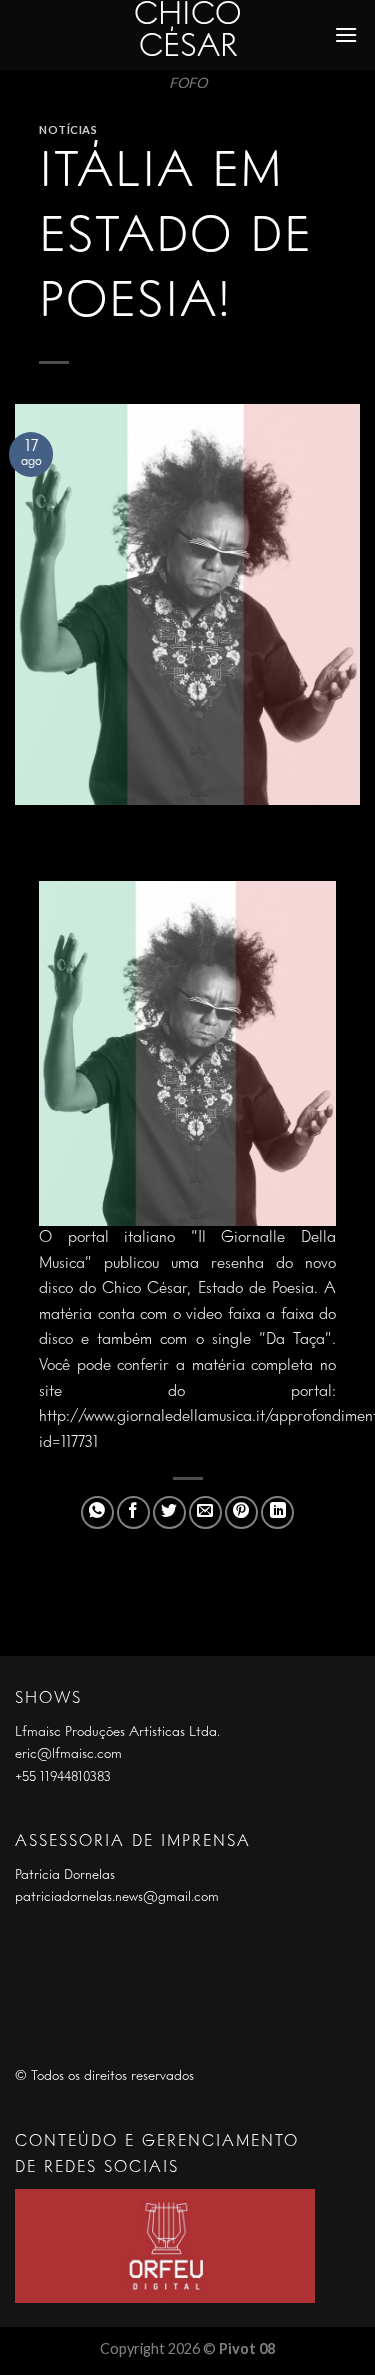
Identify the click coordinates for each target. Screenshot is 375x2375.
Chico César (188, 32)
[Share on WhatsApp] (97, 1512)
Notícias (68, 129)
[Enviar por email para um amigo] (205, 1512)
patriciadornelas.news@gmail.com (117, 1897)
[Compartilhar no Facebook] (133, 1512)
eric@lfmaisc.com (68, 1754)
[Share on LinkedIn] (277, 1512)
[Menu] (347, 34)
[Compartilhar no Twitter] (169, 1512)
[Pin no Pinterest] (241, 1512)
